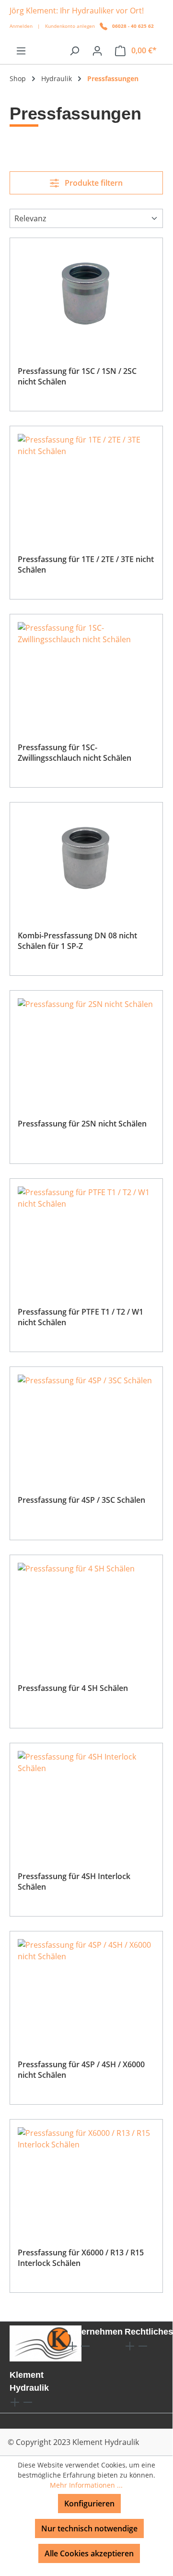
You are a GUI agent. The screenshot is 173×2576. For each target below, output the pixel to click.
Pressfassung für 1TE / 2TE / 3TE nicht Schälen (86, 564)
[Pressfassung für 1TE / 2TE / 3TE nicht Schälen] (86, 482)
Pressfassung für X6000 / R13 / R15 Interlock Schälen (81, 2258)
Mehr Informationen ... (86, 2485)
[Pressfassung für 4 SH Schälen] (86, 1611)
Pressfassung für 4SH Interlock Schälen (74, 1881)
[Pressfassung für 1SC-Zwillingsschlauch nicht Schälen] (86, 670)
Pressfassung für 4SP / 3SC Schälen (81, 1500)
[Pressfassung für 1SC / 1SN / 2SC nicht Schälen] (86, 294)
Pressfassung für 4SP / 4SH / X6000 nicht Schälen (81, 2070)
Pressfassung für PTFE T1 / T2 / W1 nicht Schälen (81, 1317)
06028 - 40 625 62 (133, 26)
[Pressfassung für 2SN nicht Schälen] (86, 1046)
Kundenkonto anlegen (70, 26)
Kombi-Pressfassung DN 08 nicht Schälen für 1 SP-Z (77, 941)
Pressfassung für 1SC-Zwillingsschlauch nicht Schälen (75, 753)
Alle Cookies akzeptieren (89, 2553)
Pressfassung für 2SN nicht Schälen (82, 1124)
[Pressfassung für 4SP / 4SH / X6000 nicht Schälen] (86, 1987)
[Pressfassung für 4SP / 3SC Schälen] (86, 1423)
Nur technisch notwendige (89, 2528)
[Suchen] (74, 50)
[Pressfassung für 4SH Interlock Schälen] (86, 1799)
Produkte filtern (93, 183)
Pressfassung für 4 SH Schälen (73, 1688)
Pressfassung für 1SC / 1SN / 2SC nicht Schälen (77, 376)
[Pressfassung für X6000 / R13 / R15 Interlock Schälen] (86, 2175)
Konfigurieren (89, 2504)
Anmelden (21, 26)
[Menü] (21, 50)
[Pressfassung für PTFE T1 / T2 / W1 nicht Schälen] (86, 1234)
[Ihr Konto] (97, 50)
